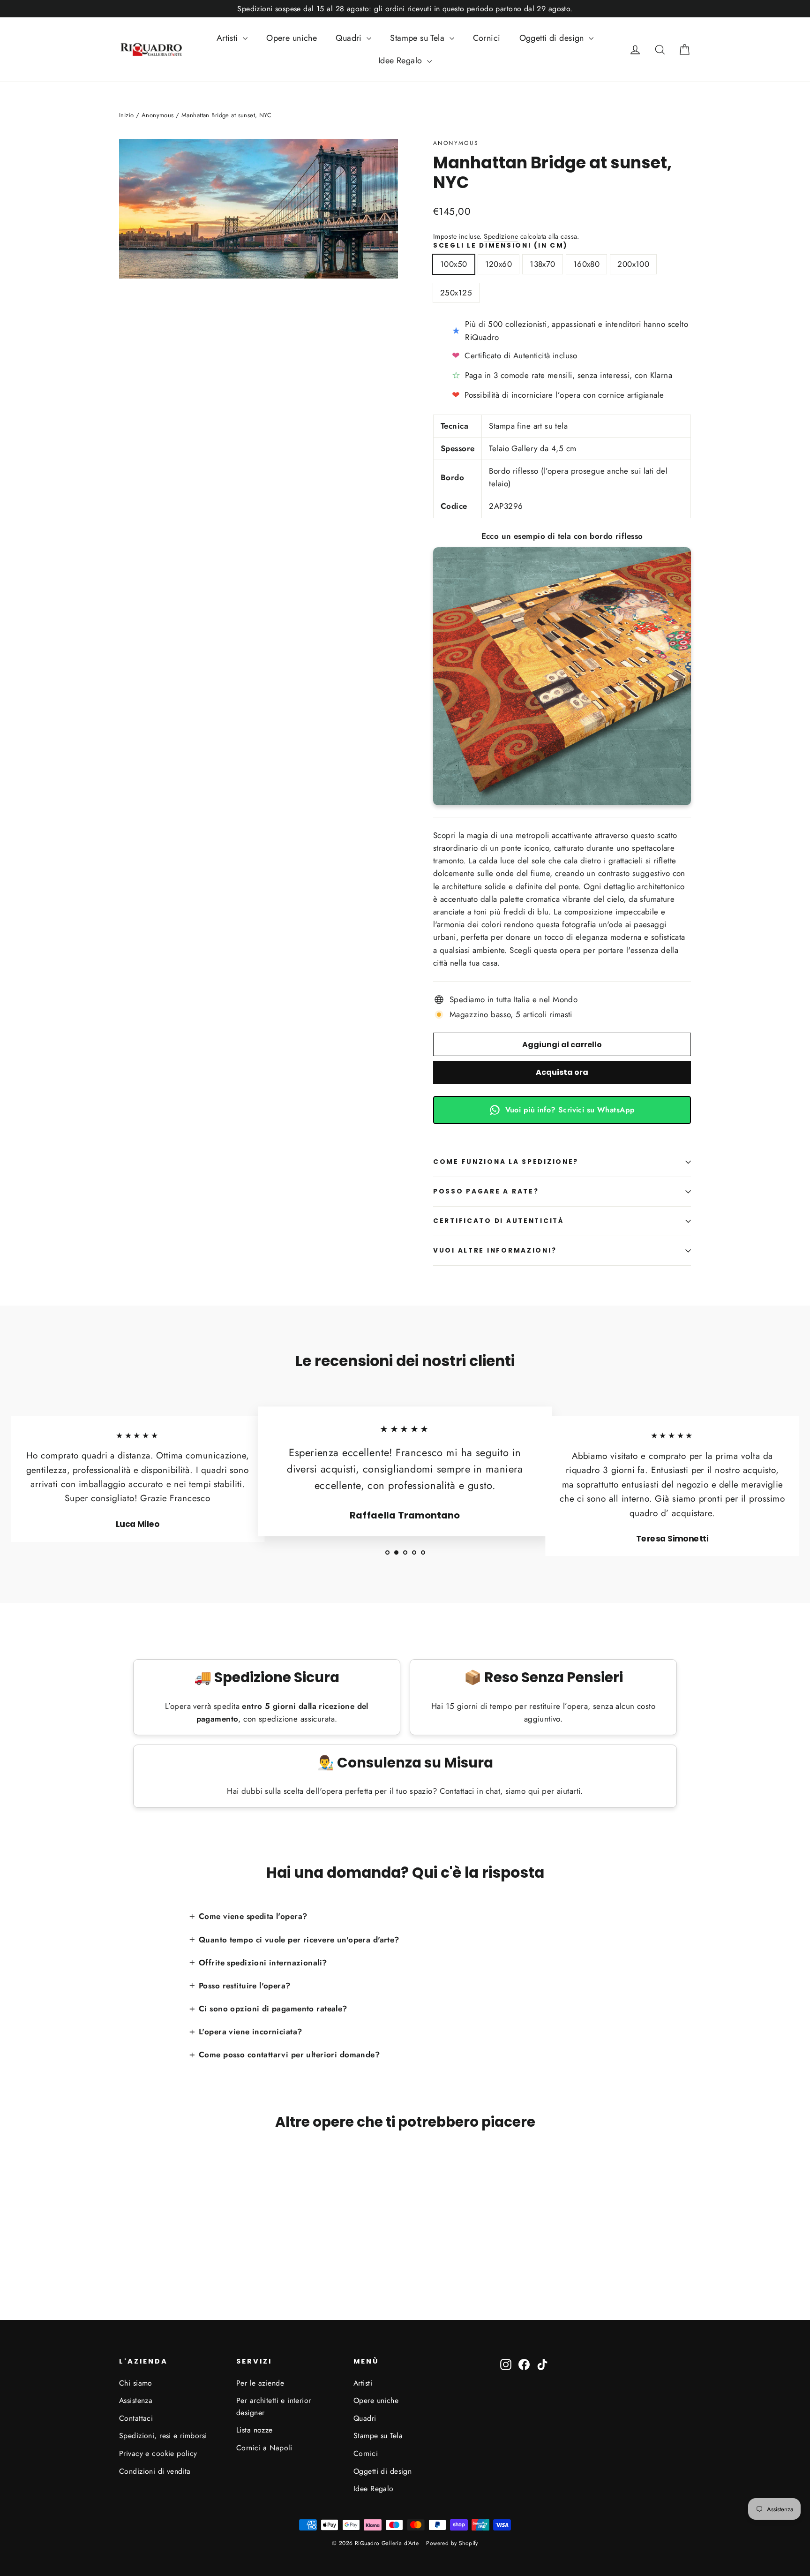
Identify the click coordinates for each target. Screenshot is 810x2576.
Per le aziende (260, 2383)
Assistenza (136, 2400)
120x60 (499, 264)
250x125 (456, 293)
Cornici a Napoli (264, 2448)
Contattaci (136, 2418)
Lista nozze (255, 2430)
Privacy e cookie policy (158, 2453)
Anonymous (456, 143)
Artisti (229, 38)
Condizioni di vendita (155, 2471)
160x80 (587, 264)
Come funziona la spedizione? (506, 1162)
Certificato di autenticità (499, 1221)
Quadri (350, 38)
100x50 (454, 264)
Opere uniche (292, 38)
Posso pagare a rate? (486, 1191)
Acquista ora (562, 1072)
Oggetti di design (553, 38)
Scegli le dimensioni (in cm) (501, 246)
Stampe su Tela (418, 38)
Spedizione (501, 236)
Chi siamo (136, 2383)
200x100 (633, 264)
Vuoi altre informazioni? (495, 1250)
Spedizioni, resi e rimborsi (163, 2436)
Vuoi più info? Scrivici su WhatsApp (570, 1110)
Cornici (487, 38)
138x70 (543, 264)
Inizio (127, 115)
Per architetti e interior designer (274, 2406)
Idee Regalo (401, 60)
